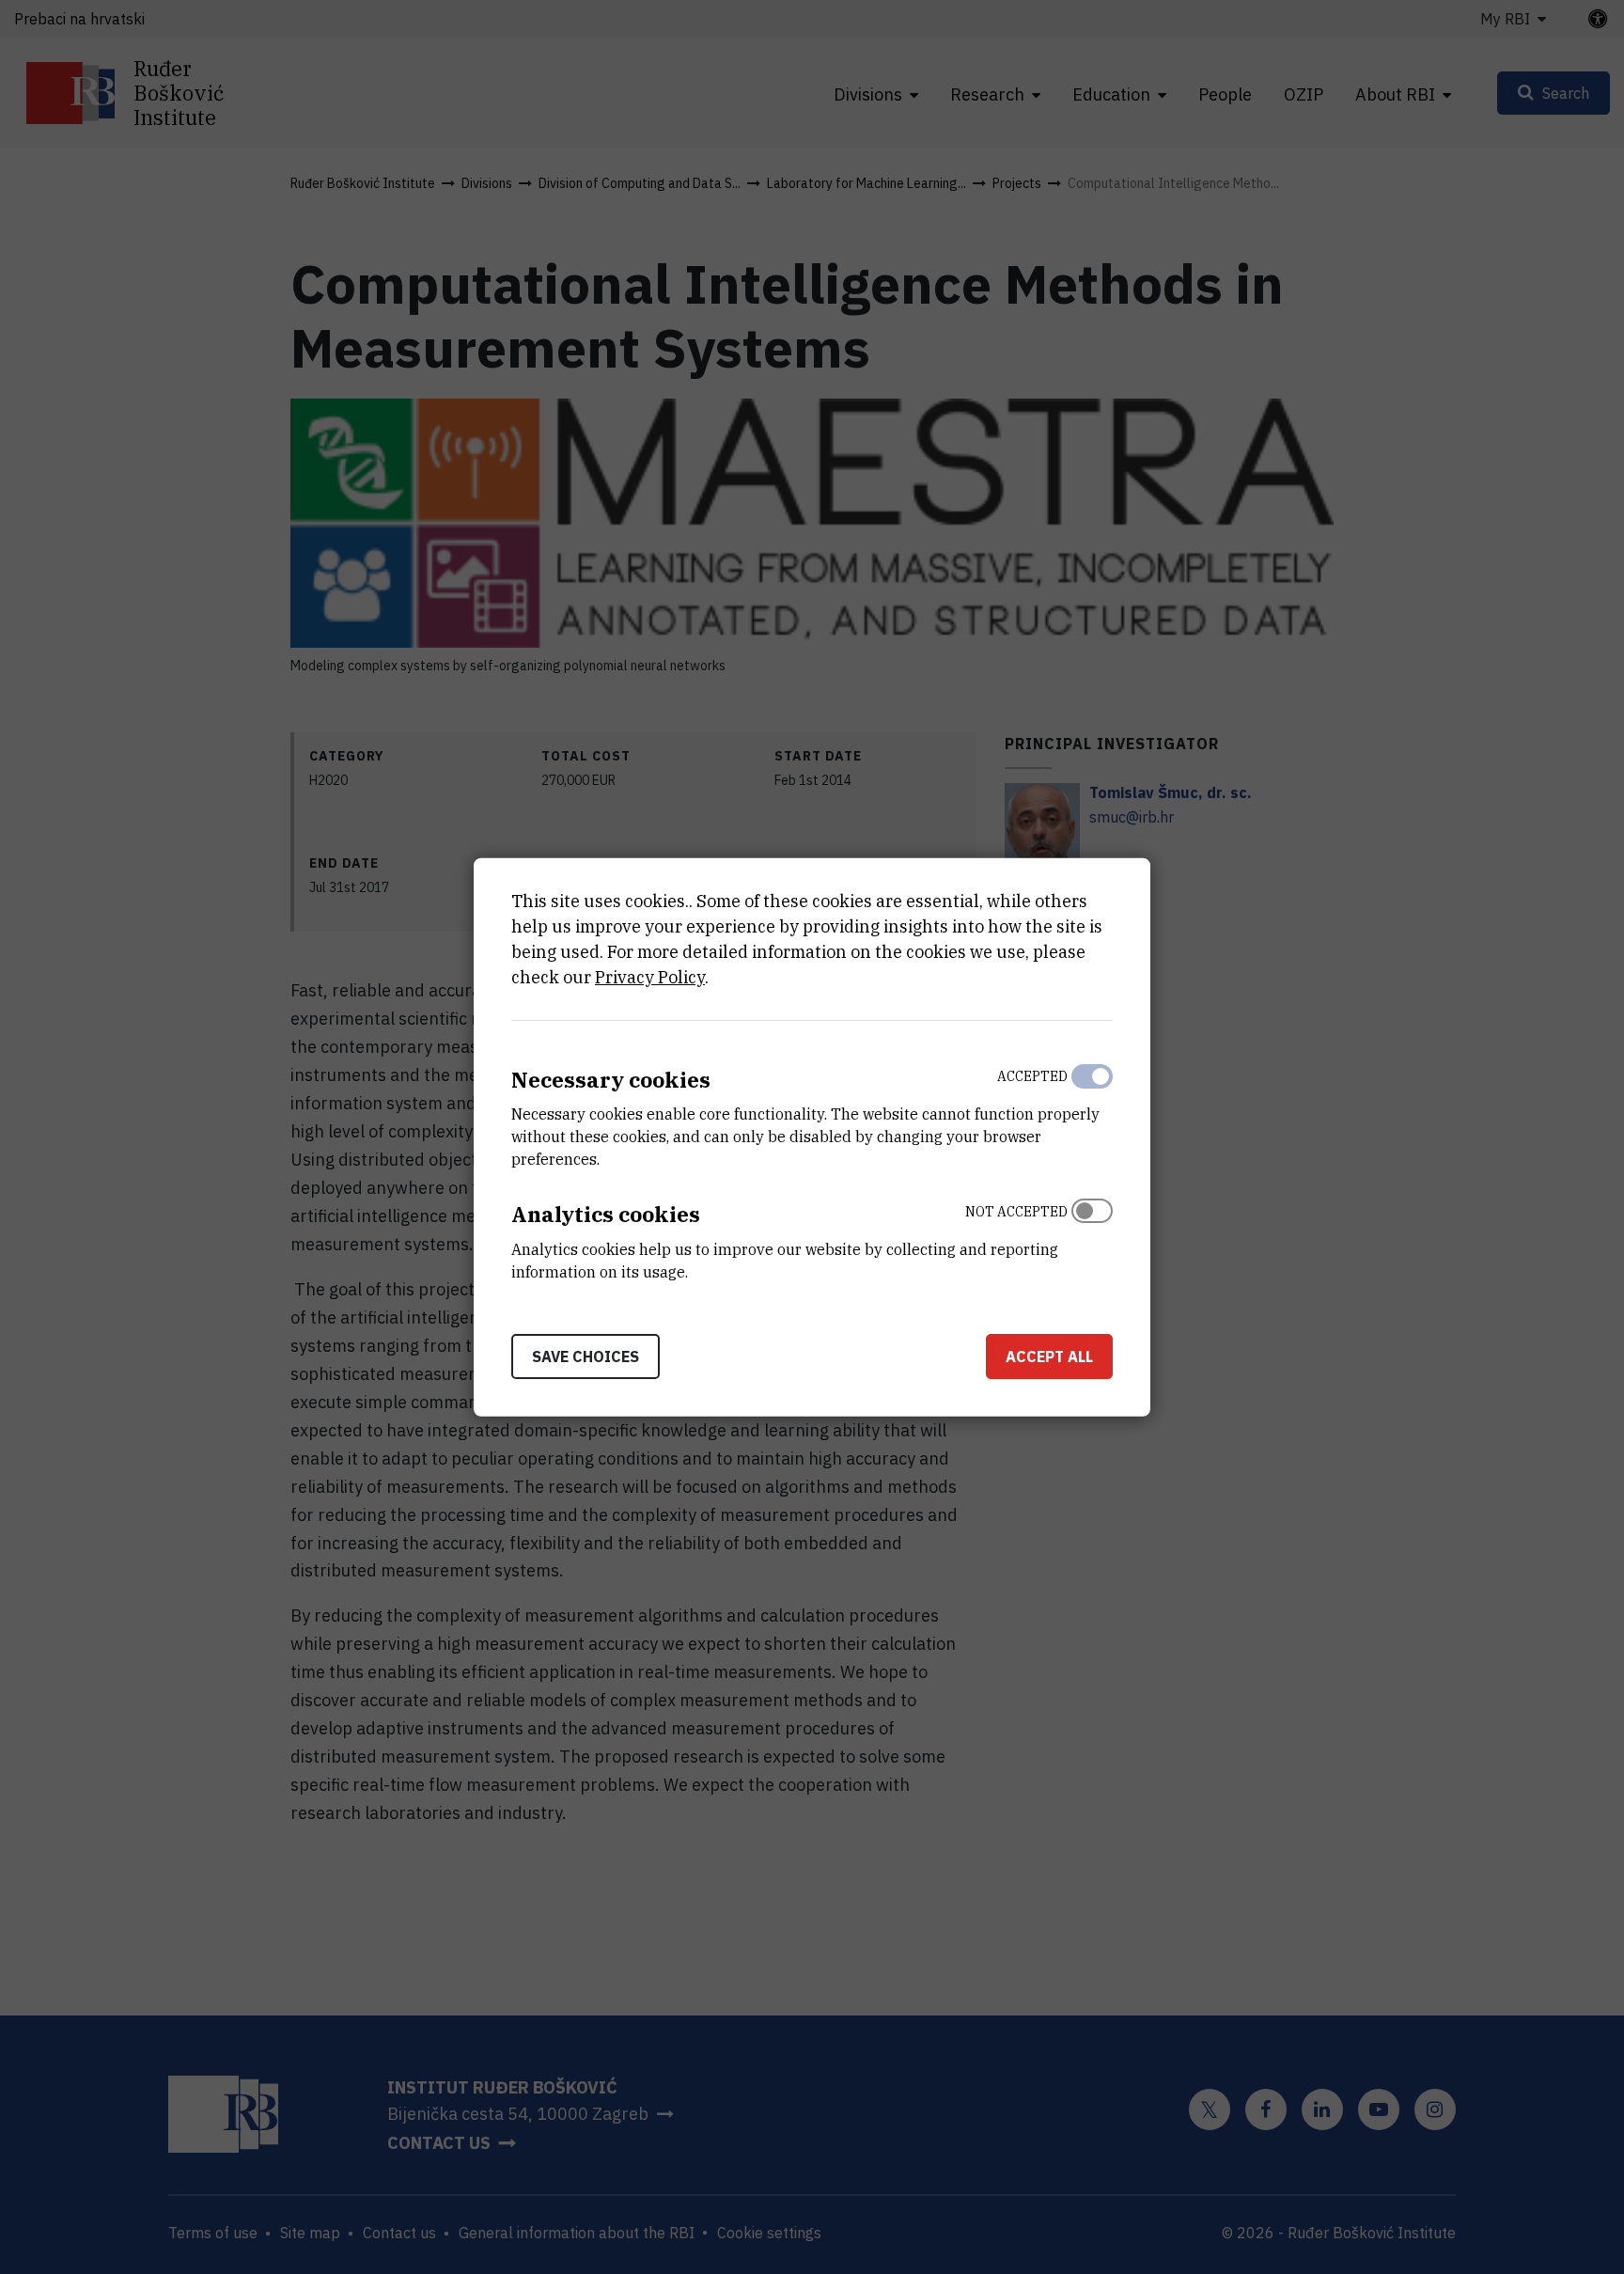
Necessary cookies (611, 1079)
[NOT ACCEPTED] (1092, 1237)
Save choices (586, 1357)
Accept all (1049, 1357)
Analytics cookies (606, 1214)
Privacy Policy (650, 976)
